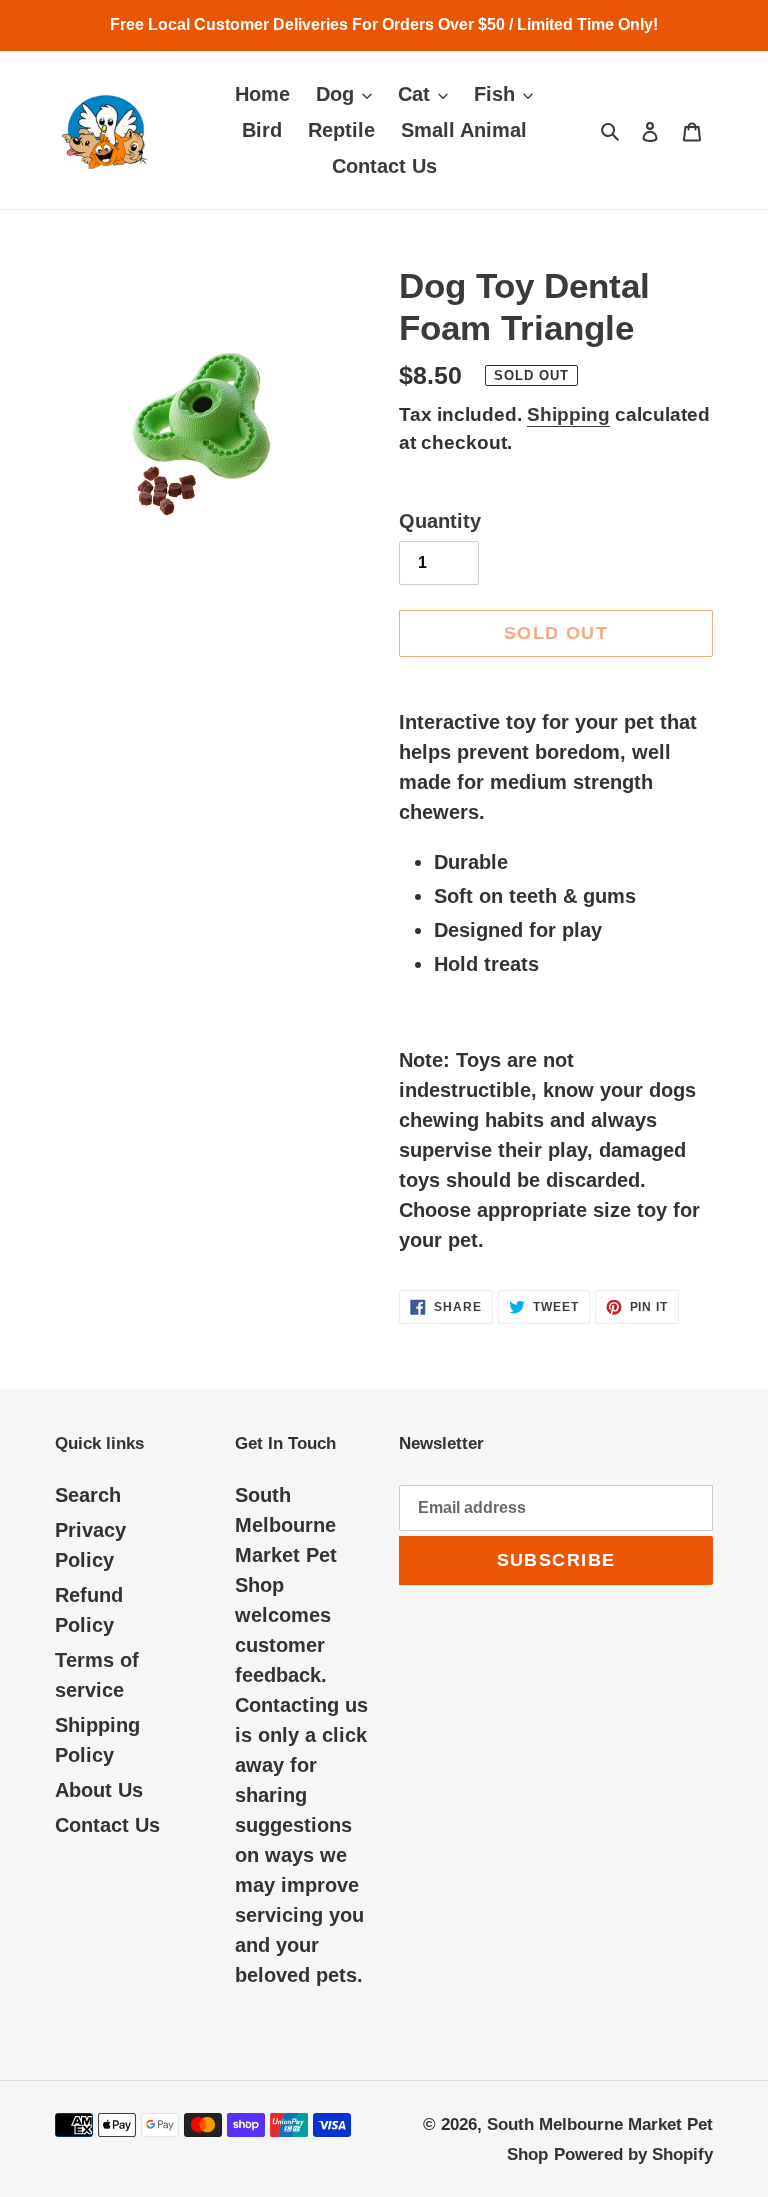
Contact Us (107, 1825)
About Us (99, 1790)
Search (88, 1495)
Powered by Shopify (633, 2154)
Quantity (440, 521)
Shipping (568, 414)
